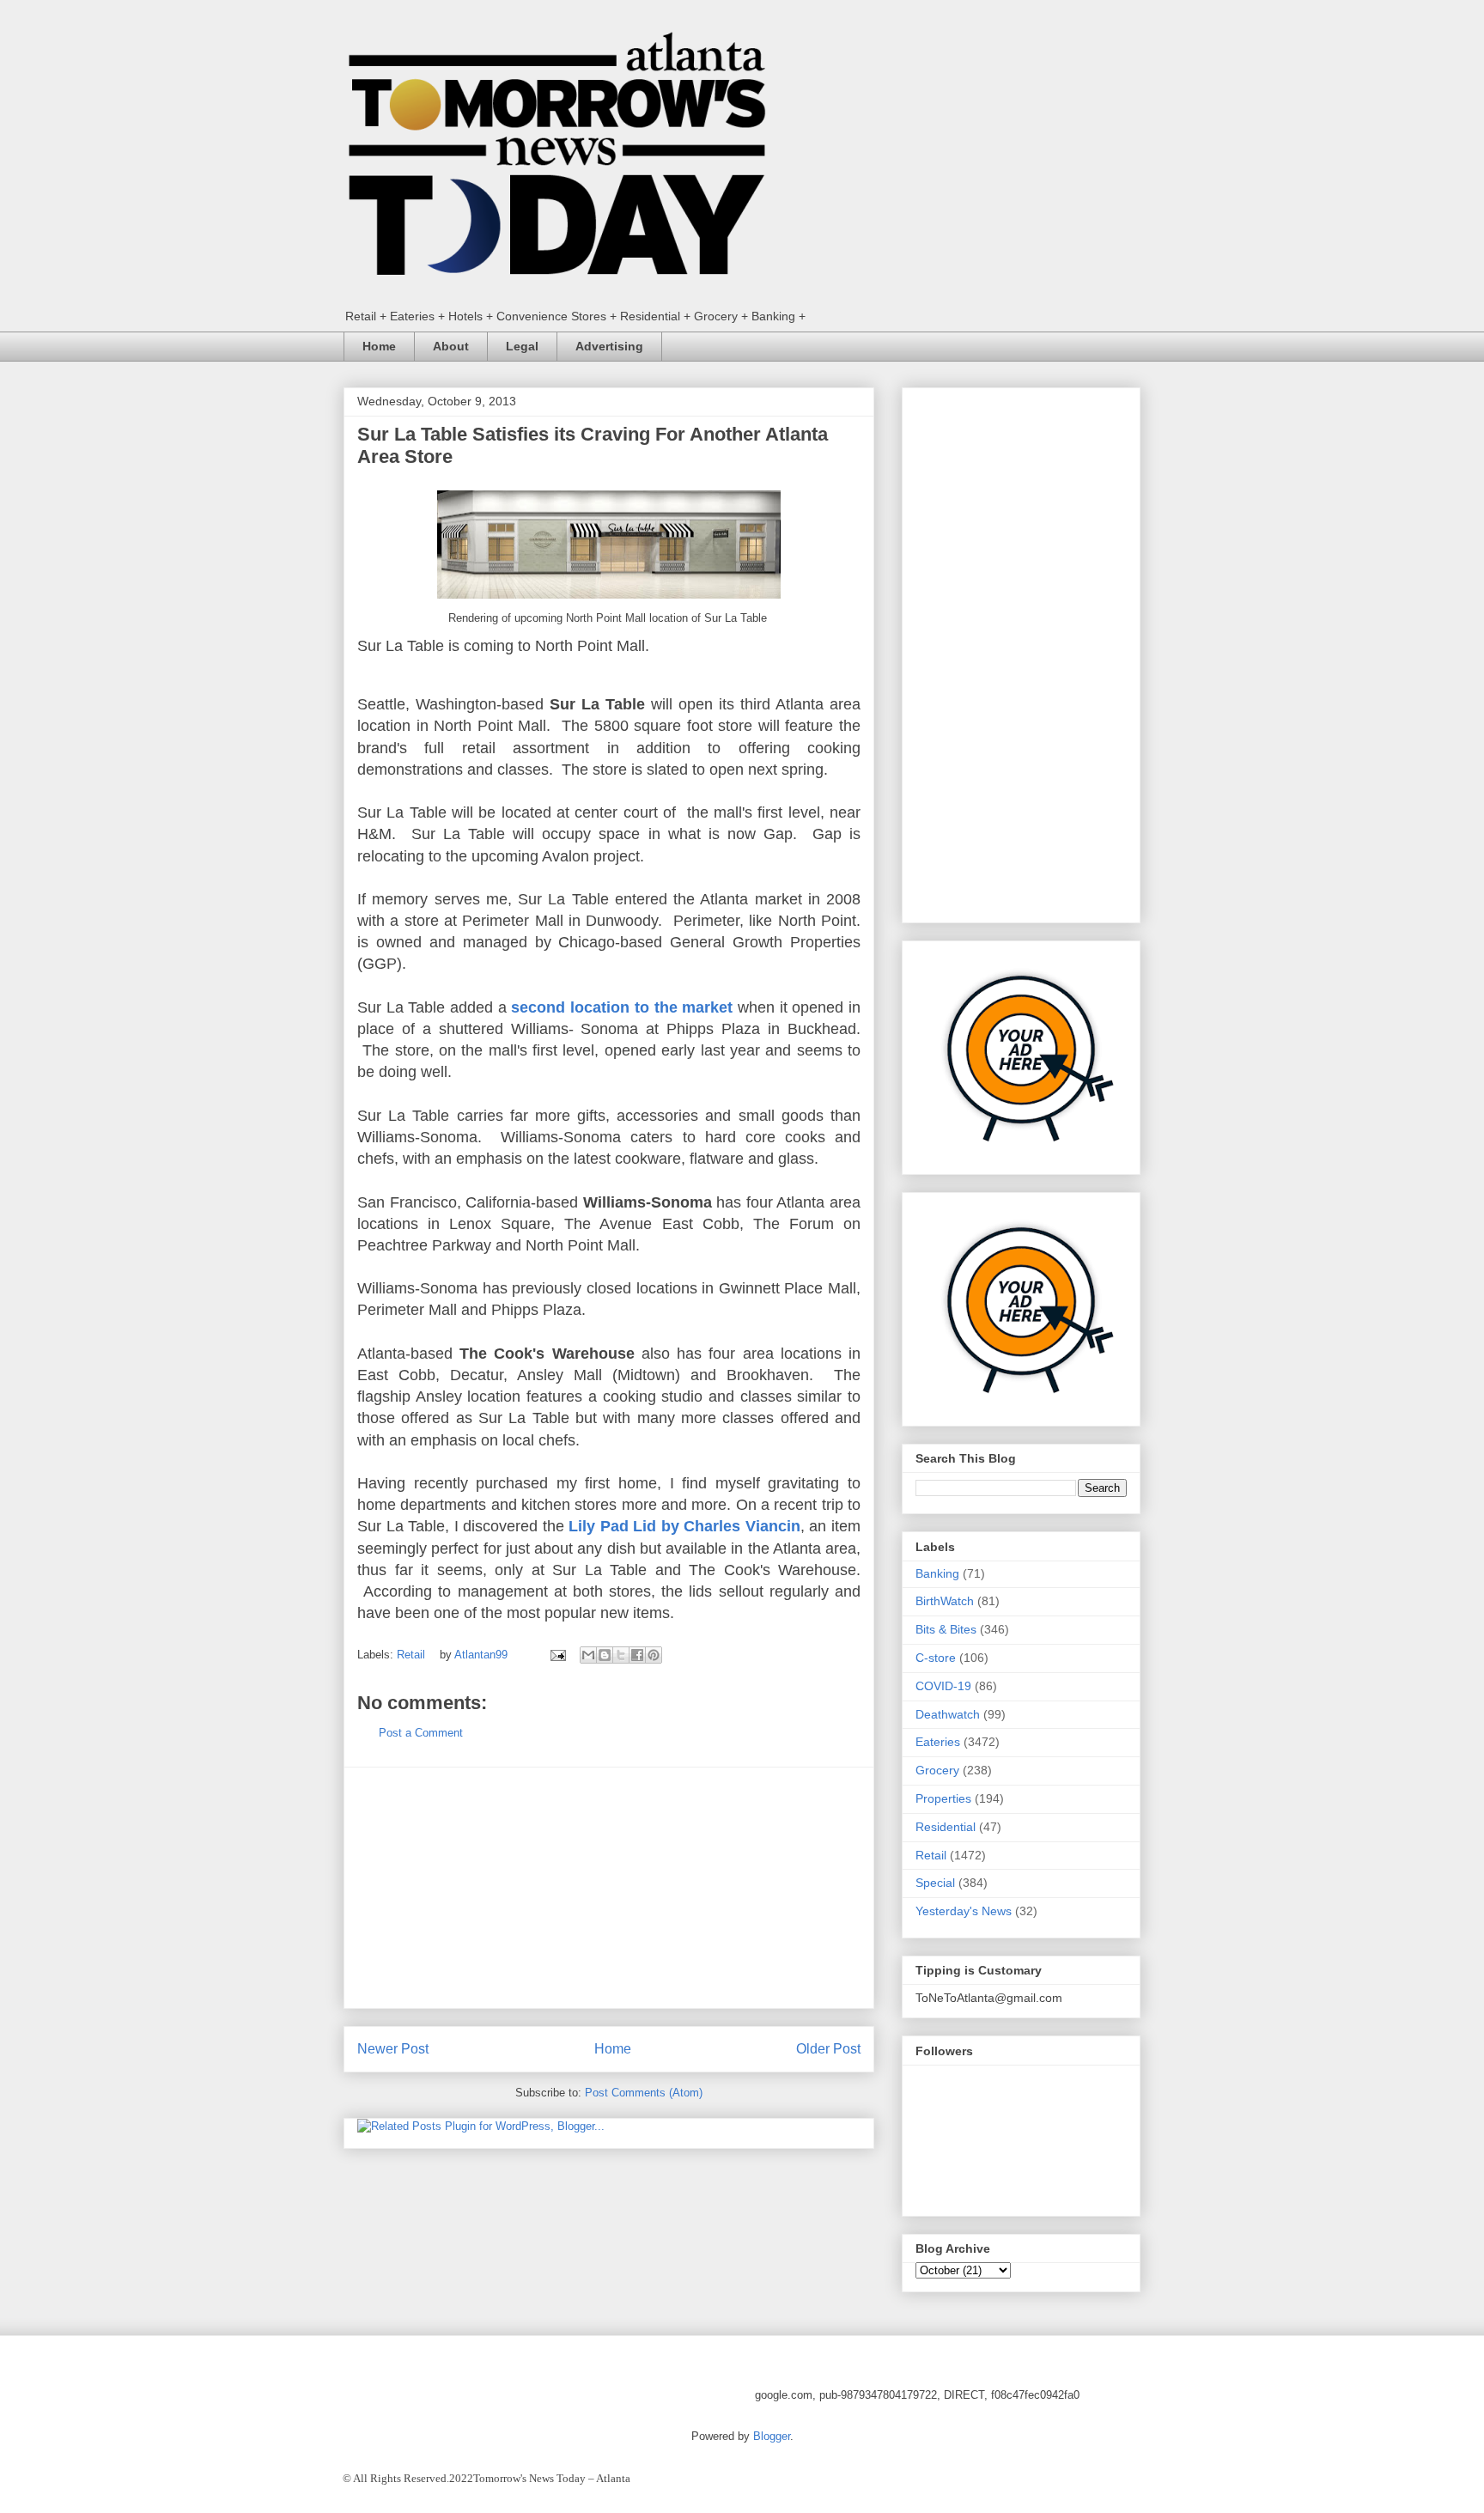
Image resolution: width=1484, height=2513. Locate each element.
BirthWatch (945, 1601)
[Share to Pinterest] (654, 1655)
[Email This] (588, 1655)
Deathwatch (948, 1714)
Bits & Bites (946, 1629)
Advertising (609, 346)
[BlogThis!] (605, 1655)
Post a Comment (421, 1733)
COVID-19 (943, 1686)
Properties (943, 1798)
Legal (522, 346)
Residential (946, 1827)
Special (935, 1883)
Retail (411, 1655)
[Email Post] (557, 1655)
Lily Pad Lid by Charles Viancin (684, 1526)
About (451, 346)
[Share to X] (621, 1655)
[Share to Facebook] (637, 1655)
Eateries (938, 1742)
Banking (937, 1573)
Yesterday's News (964, 1911)
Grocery (937, 1770)
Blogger (772, 2436)
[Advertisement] (609, 1888)
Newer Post (393, 2049)
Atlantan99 (483, 1655)
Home (379, 346)
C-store (936, 1658)
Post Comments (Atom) (644, 2093)
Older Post (828, 2049)
